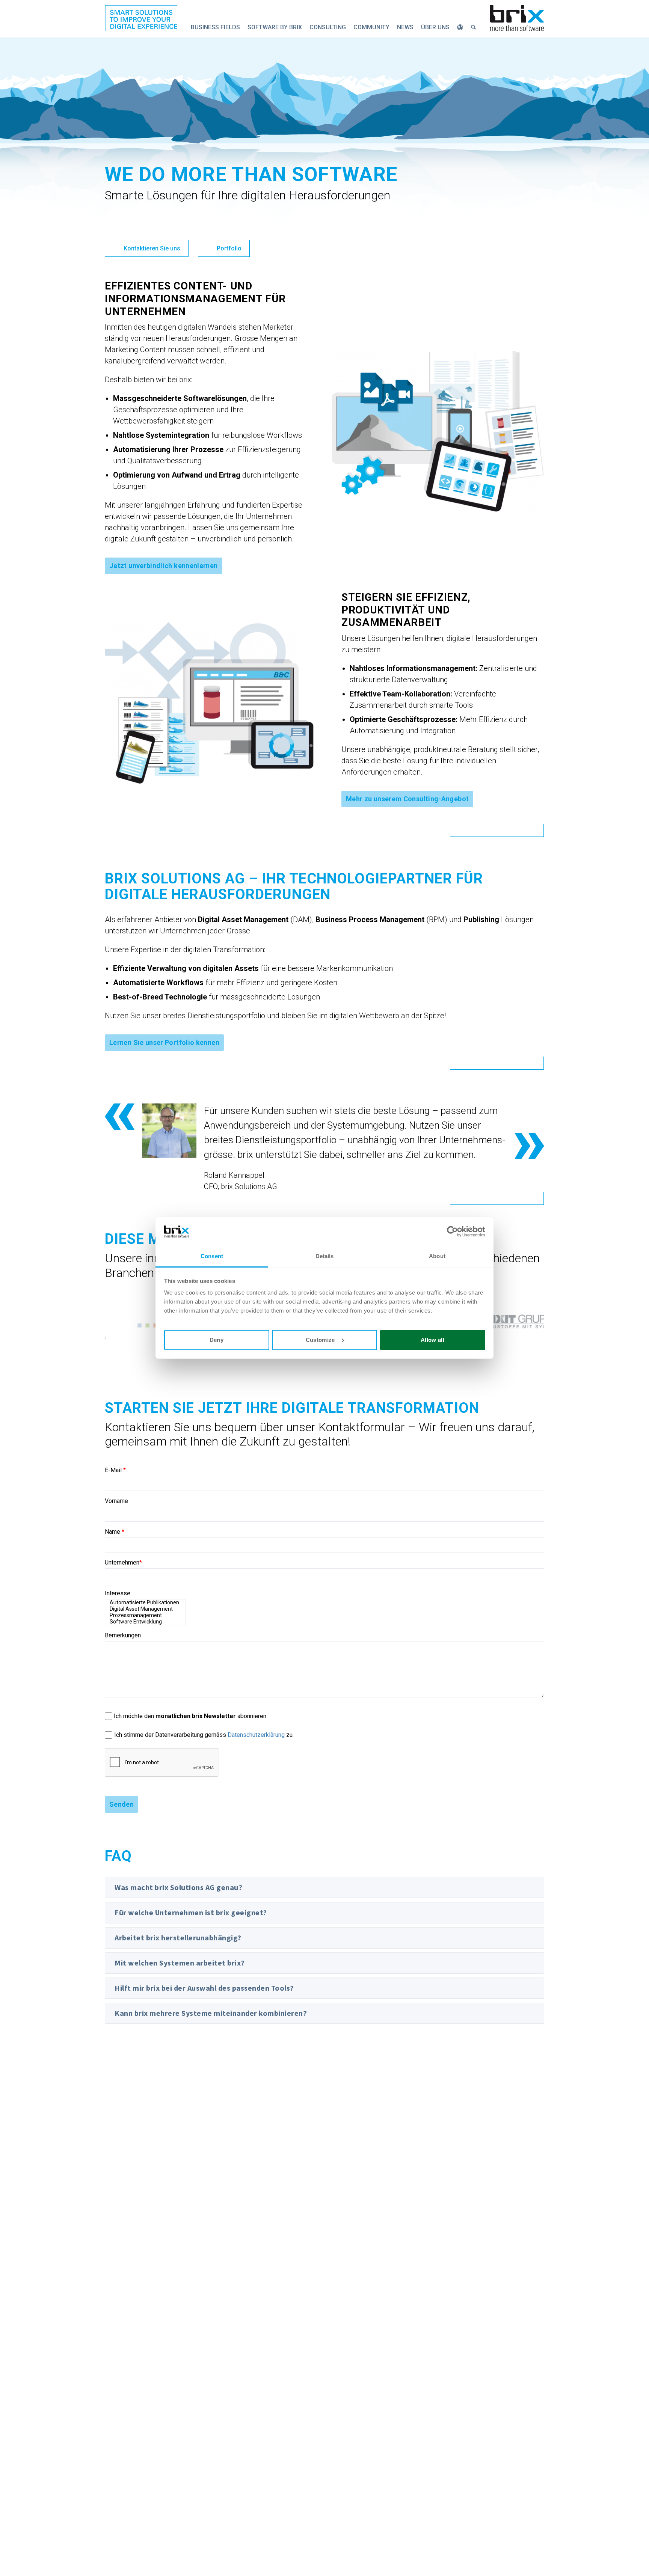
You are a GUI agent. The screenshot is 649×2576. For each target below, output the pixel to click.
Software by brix (275, 27)
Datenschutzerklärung (256, 1735)
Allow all (432, 1340)
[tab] (324, 1887)
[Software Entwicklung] (145, 1622)
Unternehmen (123, 1562)
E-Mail (115, 1470)
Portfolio (229, 248)
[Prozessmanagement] (145, 1615)
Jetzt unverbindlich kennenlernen (164, 566)
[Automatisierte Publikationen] (145, 1603)
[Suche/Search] (474, 27)
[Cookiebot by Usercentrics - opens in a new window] (452, 1231)
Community (371, 27)
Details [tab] (325, 1256)
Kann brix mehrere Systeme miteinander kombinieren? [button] (211, 2013)
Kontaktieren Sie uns (152, 248)
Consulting (328, 27)
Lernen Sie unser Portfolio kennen (164, 1042)
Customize (320, 1340)
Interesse (118, 1593)
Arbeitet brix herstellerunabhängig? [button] (178, 1938)
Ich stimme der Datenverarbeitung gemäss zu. (204, 1735)
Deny (217, 1340)
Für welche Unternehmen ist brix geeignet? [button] (191, 1912)
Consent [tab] (212, 1256)
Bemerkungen (123, 1635)
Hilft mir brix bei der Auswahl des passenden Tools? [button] (204, 1988)
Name (115, 1532)
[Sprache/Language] (460, 27)
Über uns (435, 27)
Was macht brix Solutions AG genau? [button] (178, 1887)
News (405, 27)
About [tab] (437, 1256)
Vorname (116, 1501)
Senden (121, 1804)
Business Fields (215, 27)
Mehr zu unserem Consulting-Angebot (407, 799)
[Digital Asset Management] (145, 1609)
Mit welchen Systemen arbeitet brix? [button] (180, 1963)
